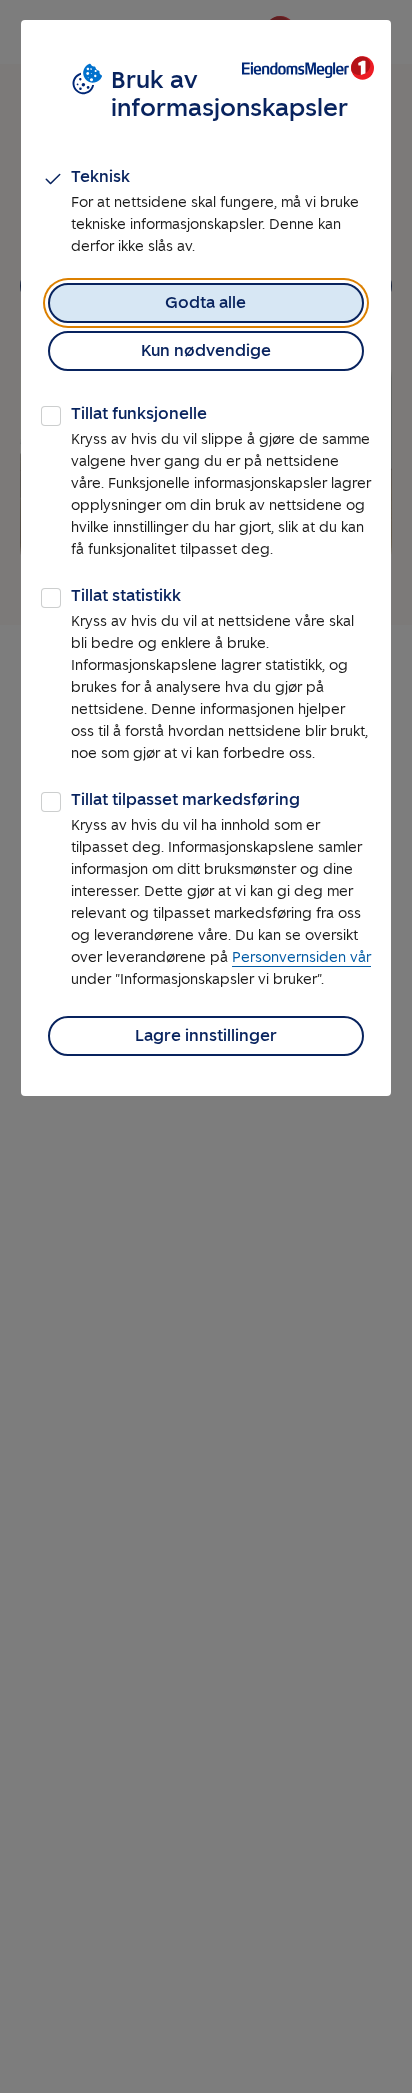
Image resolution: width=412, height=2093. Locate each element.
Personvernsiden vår (301, 957)
